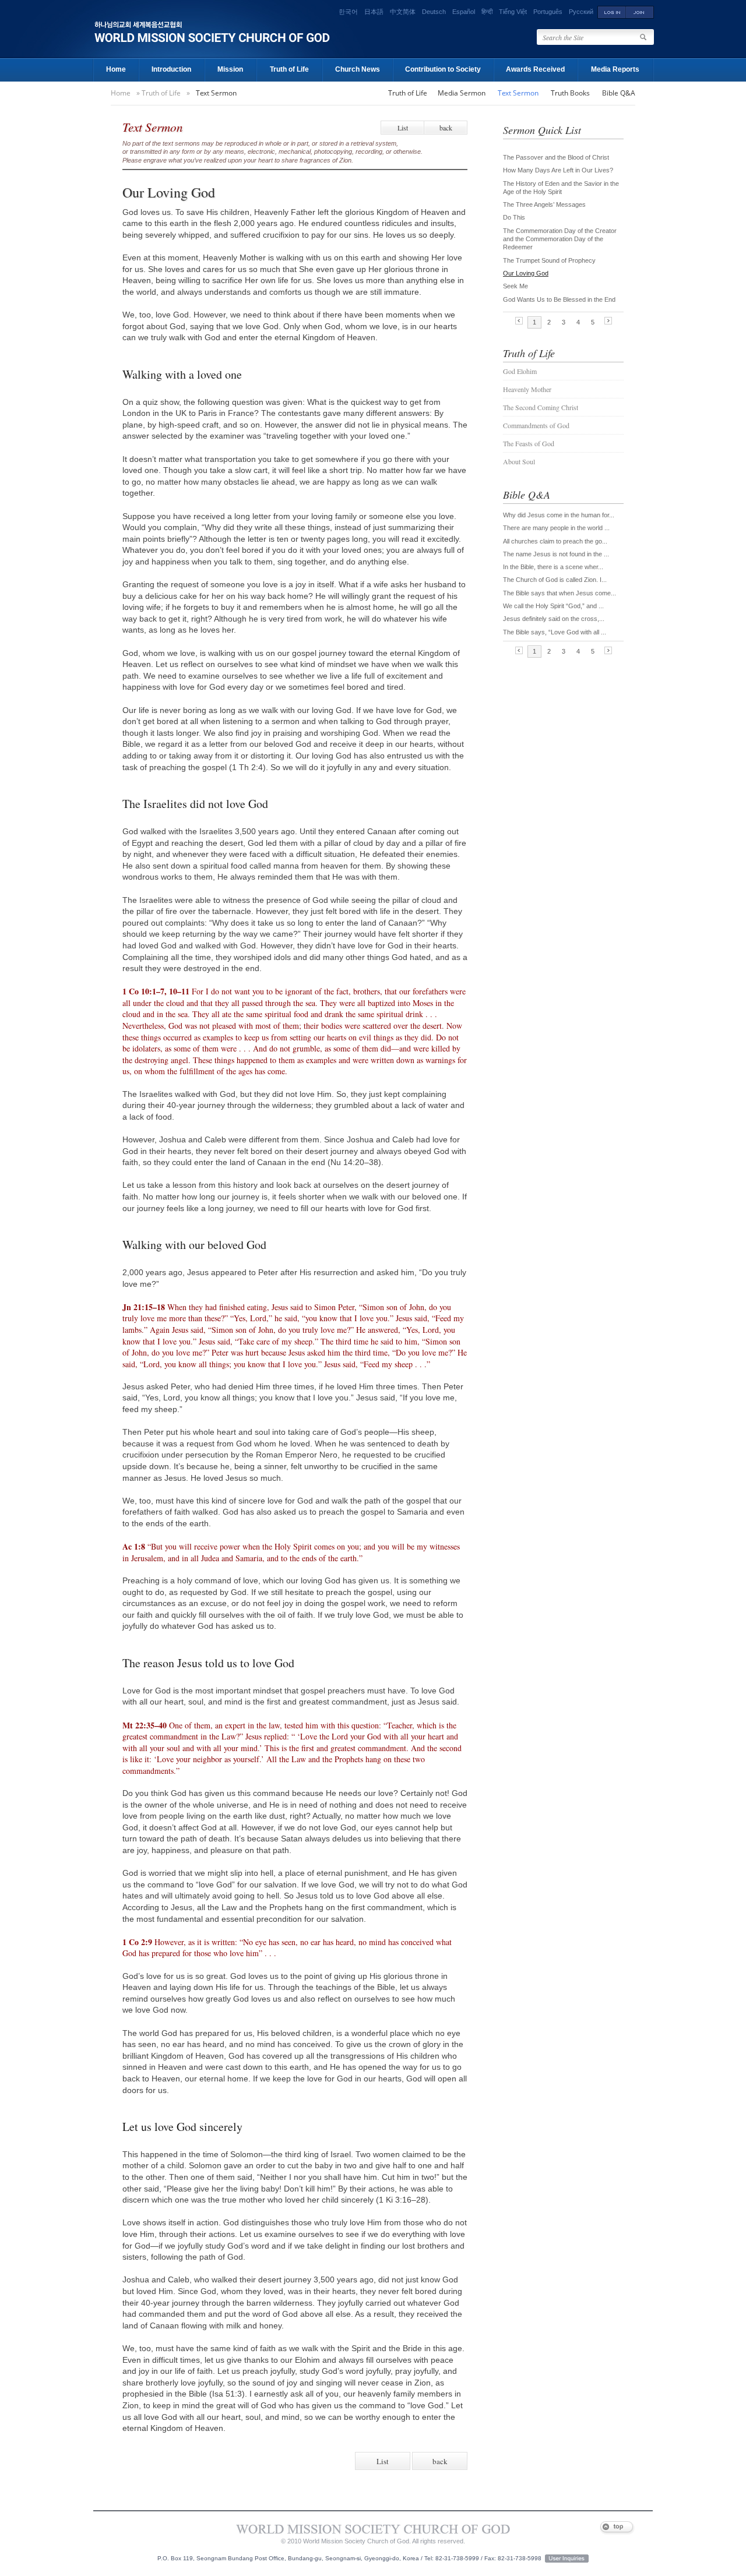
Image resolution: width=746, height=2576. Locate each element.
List (403, 128)
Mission (230, 69)
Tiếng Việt (513, 12)
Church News (358, 69)
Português (548, 12)
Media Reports (615, 69)
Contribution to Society (443, 69)
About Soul (519, 461)
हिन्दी (487, 12)
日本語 (374, 12)
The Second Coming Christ (541, 407)
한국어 (348, 12)
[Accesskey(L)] (612, 12)
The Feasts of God (529, 443)
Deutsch (434, 12)
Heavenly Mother (527, 389)
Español (464, 12)
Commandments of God (536, 425)
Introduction (171, 69)
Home (116, 69)
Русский (581, 12)
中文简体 (403, 12)
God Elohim (520, 371)
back (446, 128)
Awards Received (535, 69)
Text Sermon (216, 93)
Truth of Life (289, 69)
